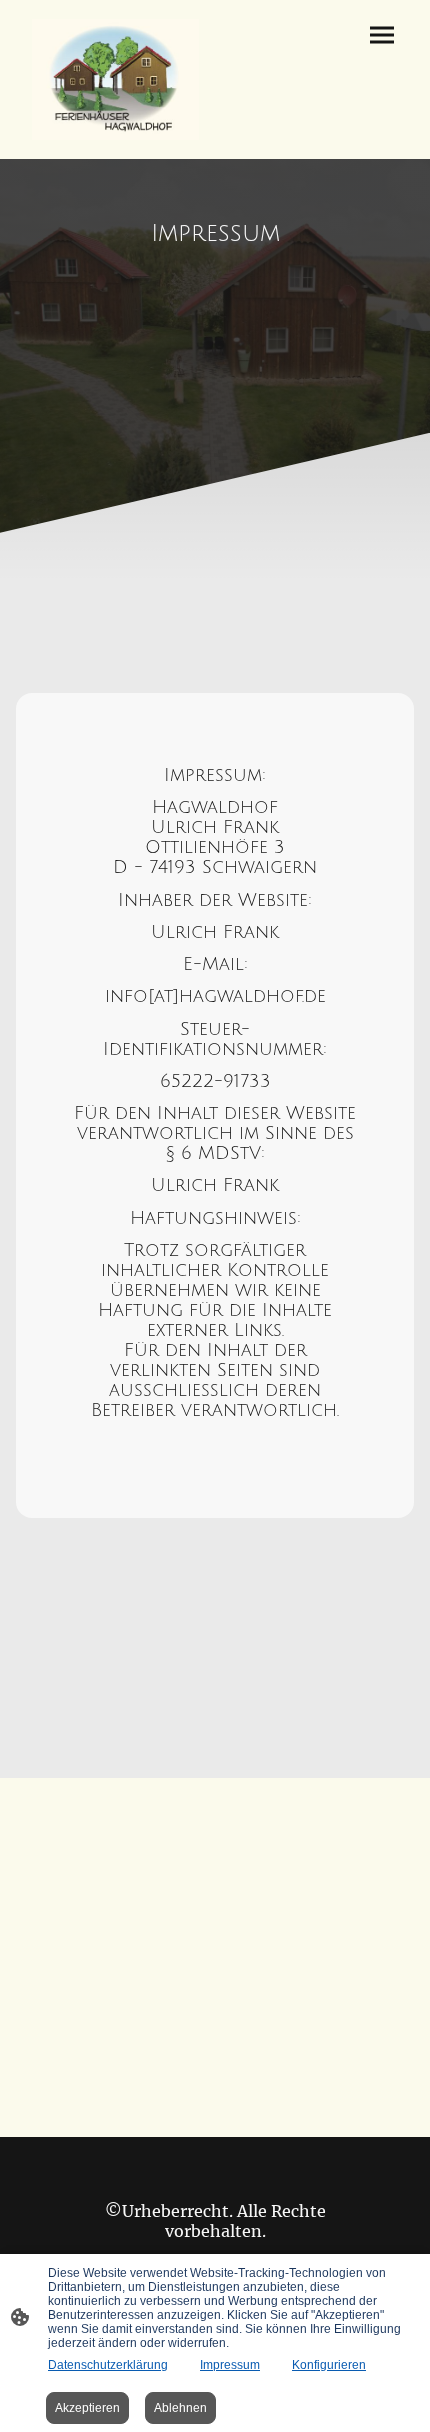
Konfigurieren (329, 2365)
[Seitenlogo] (115, 79)
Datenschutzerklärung (108, 2365)
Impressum (230, 2365)
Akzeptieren (87, 2408)
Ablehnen (180, 2408)
